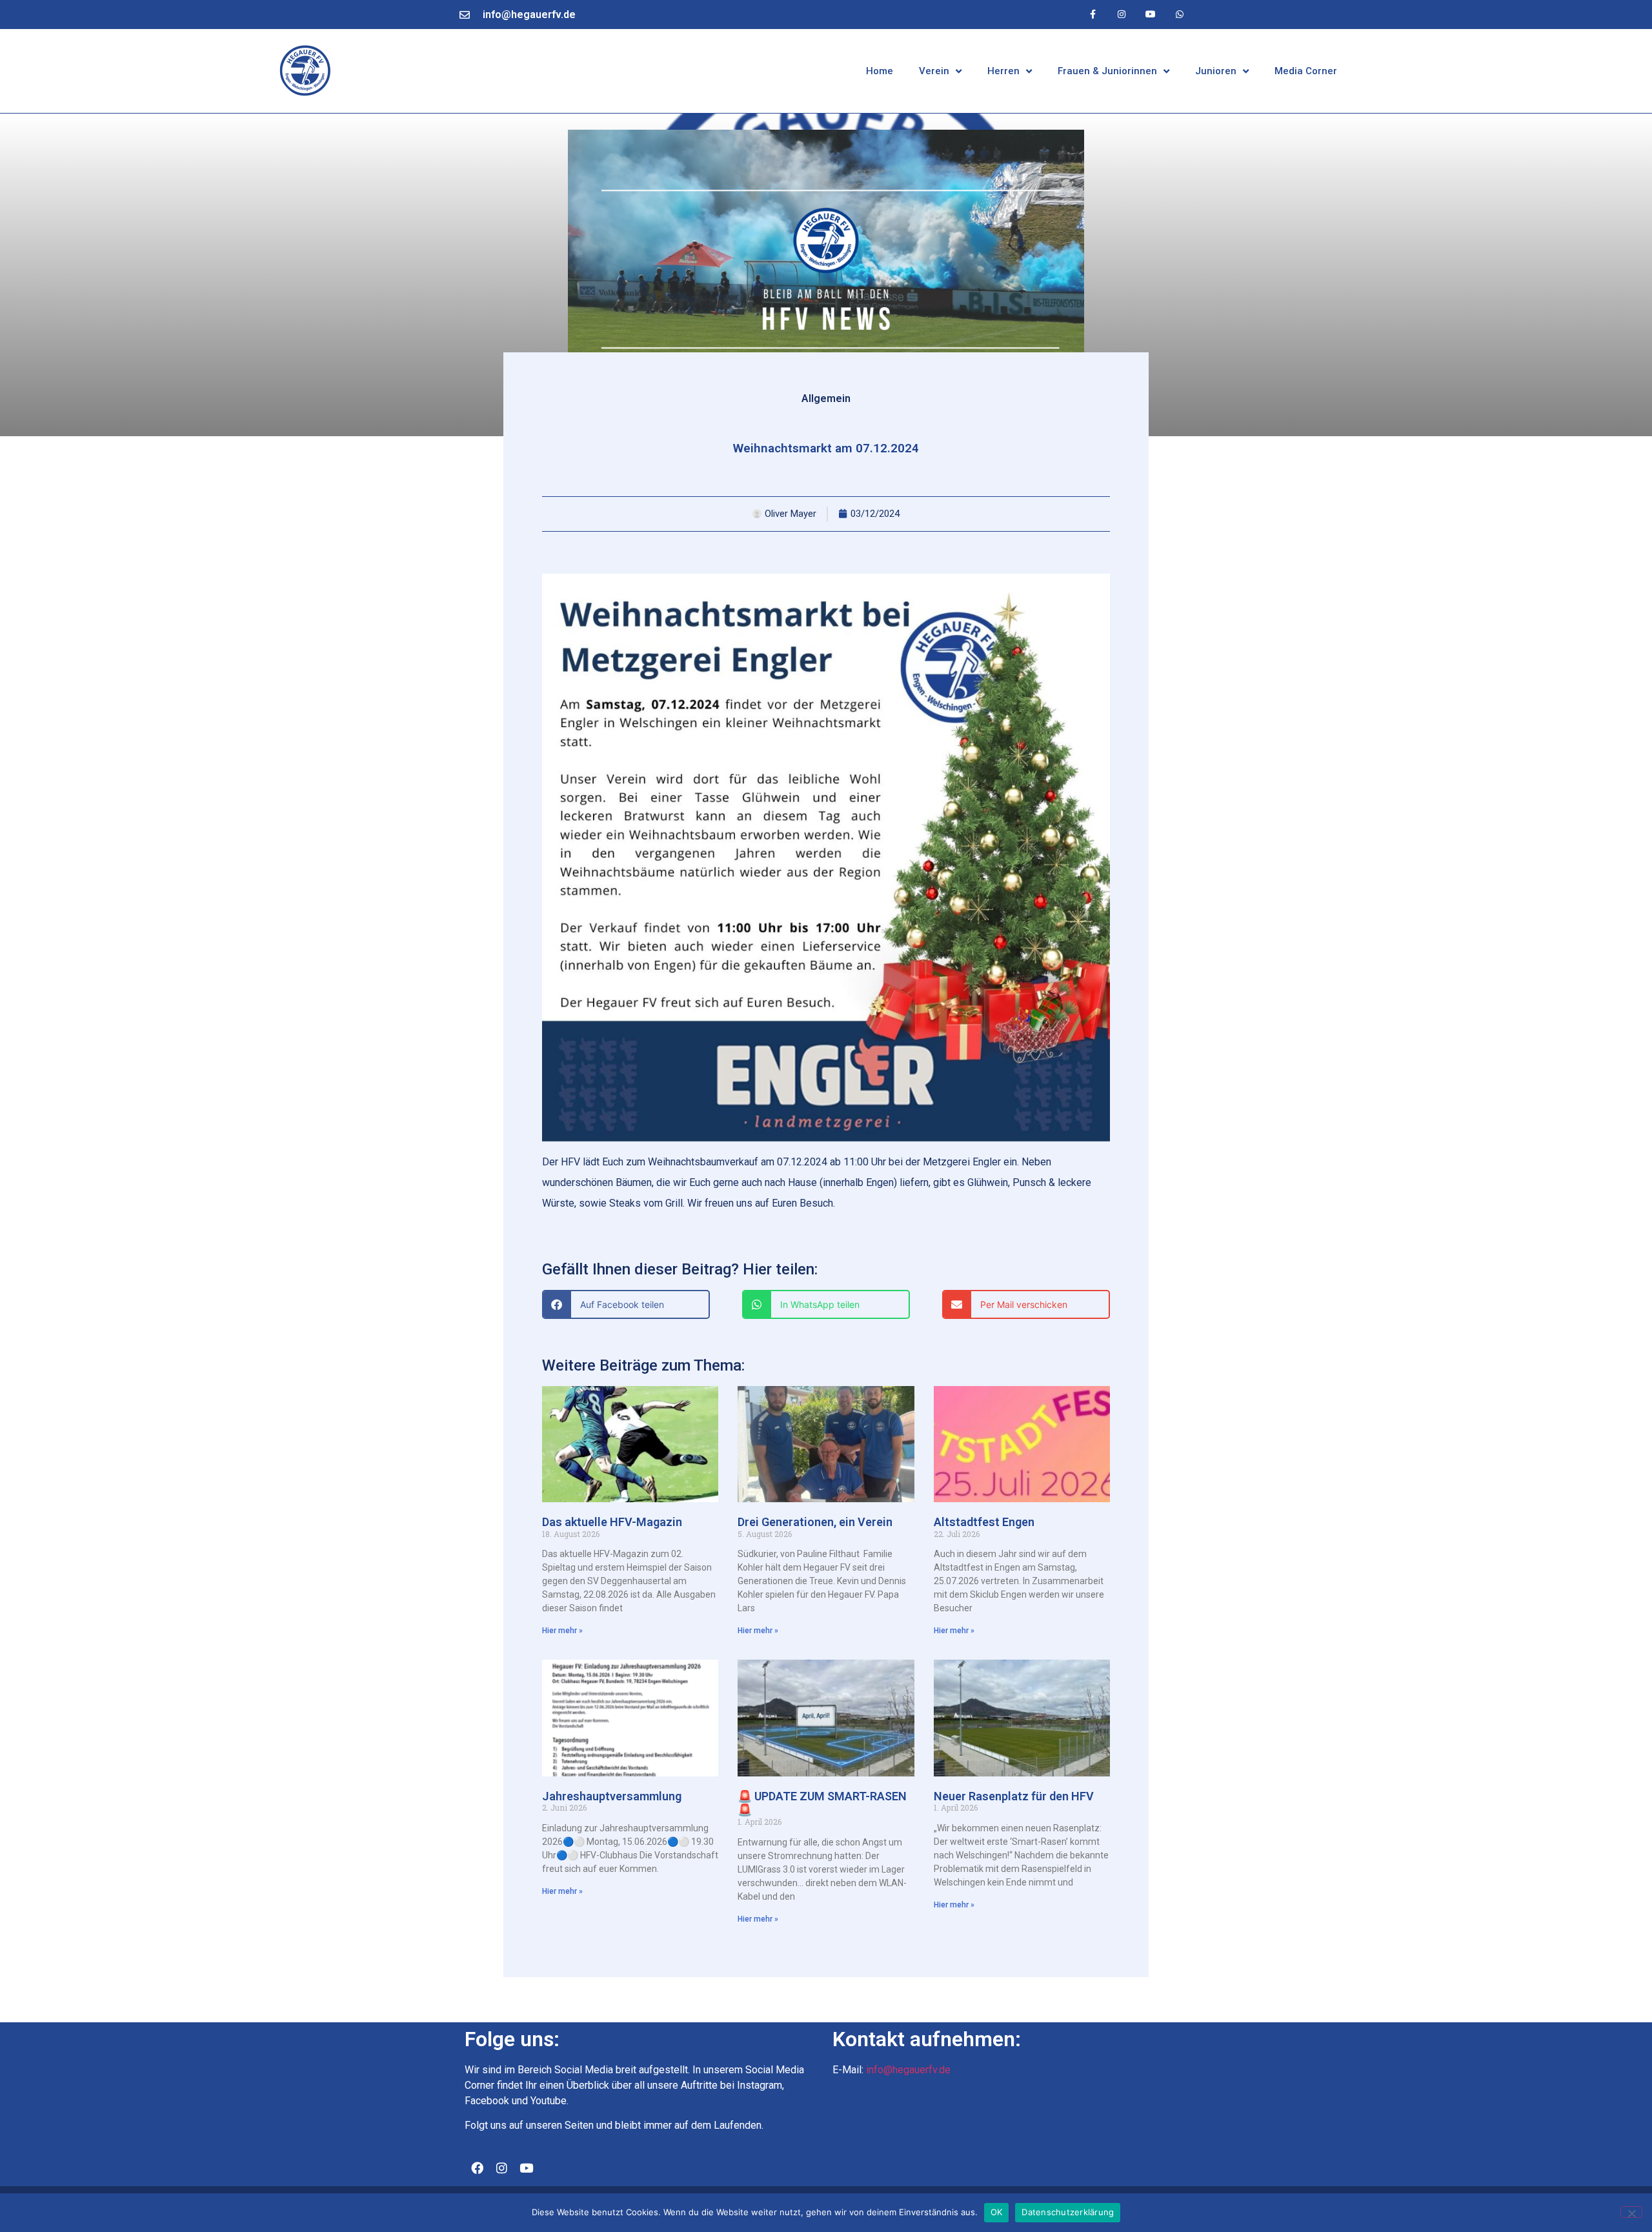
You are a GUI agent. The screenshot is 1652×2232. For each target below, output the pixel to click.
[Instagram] (1122, 15)
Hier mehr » (562, 1631)
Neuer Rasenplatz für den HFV (1014, 1796)
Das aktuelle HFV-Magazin (612, 1522)
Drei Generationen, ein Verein (815, 1522)
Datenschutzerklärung (1068, 2212)
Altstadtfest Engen (984, 1522)
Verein (934, 71)
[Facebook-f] (1093, 15)
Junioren (1216, 71)
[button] (626, 1304)
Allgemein (826, 398)
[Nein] (1631, 2212)
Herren (1003, 71)
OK (997, 2212)
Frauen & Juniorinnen (1107, 71)
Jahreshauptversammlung (612, 1796)
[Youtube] (1150, 15)
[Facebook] (477, 2167)
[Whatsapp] (1179, 15)
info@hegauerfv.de (529, 15)
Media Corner (1306, 71)
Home (880, 71)
